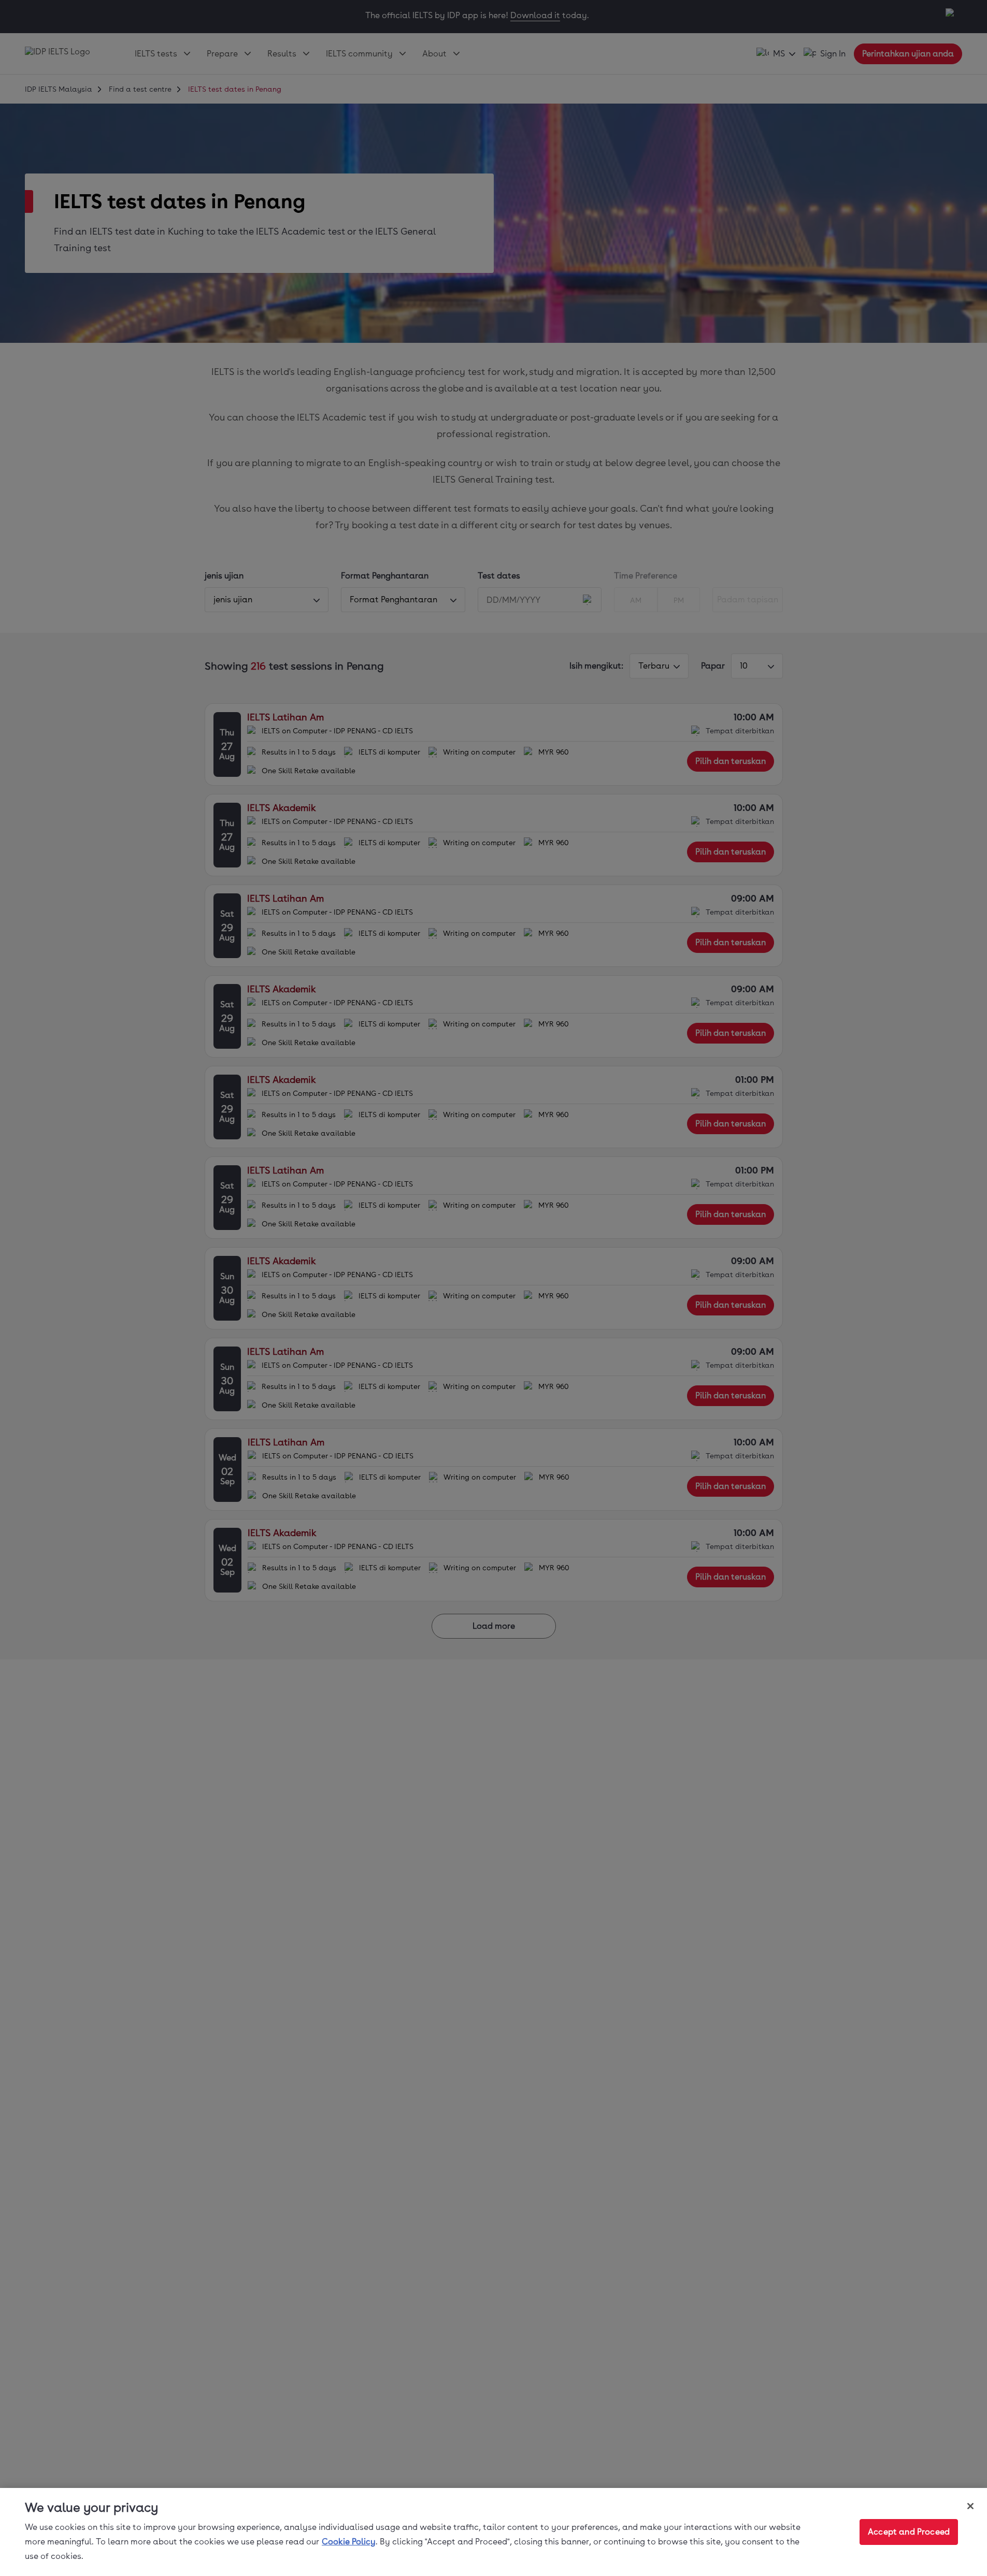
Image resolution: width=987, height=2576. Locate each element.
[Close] (970, 2506)
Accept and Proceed (909, 2532)
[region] (494, 2532)
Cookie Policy (349, 2542)
